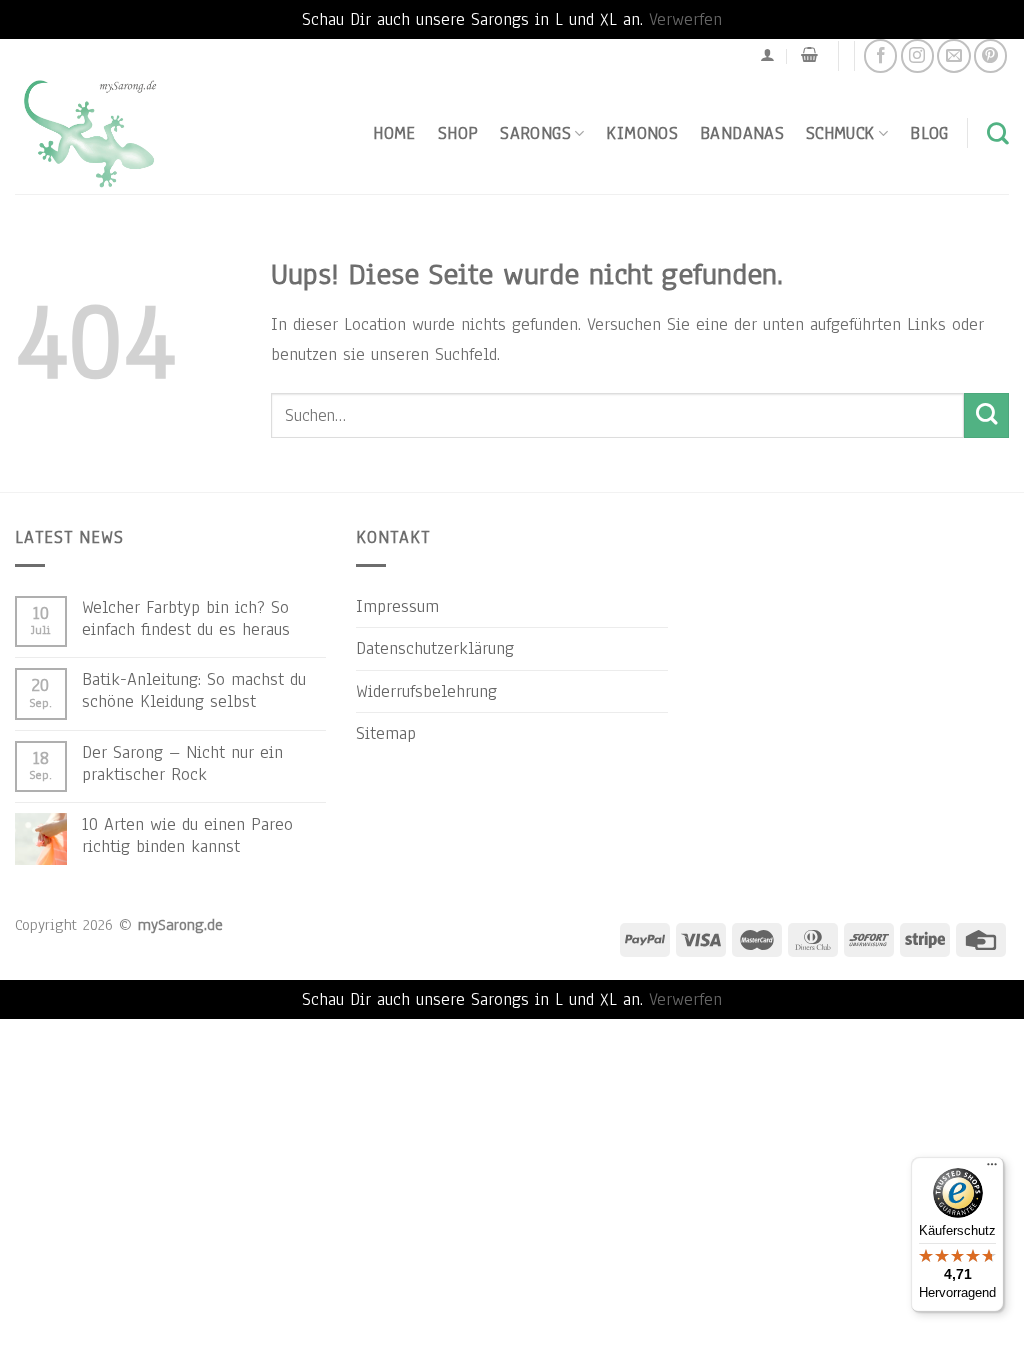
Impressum (397, 606)
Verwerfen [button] (685, 19)
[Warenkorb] (809, 55)
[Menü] (992, 1169)
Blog (929, 133)
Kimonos (642, 133)
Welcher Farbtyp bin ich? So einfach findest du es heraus (186, 618)
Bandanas (742, 133)
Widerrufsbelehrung (426, 691)
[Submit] (986, 415)
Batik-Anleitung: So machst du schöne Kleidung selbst (194, 690)
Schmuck (840, 133)
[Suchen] (998, 133)
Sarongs (535, 133)
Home (394, 133)
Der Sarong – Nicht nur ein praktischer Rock (182, 763)
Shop (458, 133)
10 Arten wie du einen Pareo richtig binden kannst (187, 835)
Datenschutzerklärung (435, 648)
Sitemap (386, 733)
